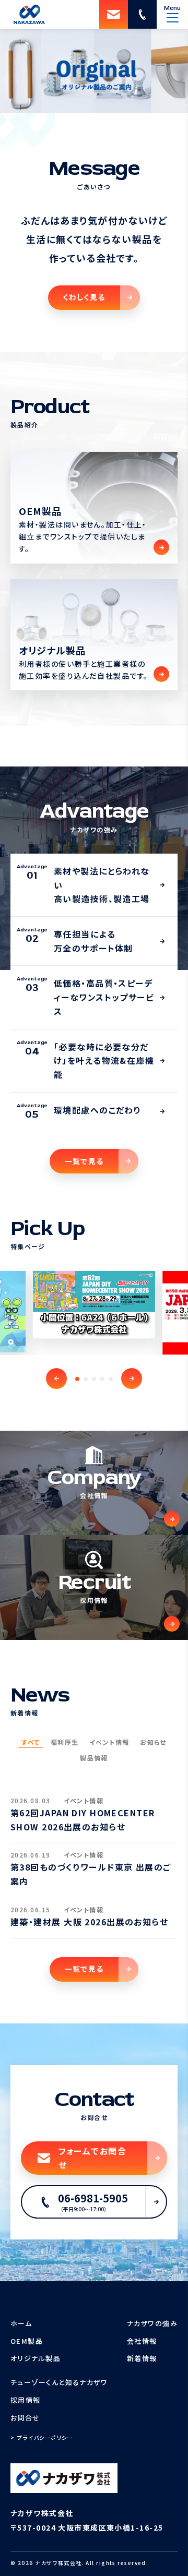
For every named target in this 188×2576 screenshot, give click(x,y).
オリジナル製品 (36, 2358)
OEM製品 (27, 2341)
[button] (56, 1379)
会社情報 (142, 2341)
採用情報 (26, 2400)
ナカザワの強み (152, 2323)
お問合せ (25, 2418)
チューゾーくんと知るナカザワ (59, 2382)
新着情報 (142, 2358)
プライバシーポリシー (45, 2437)
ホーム (21, 2323)
